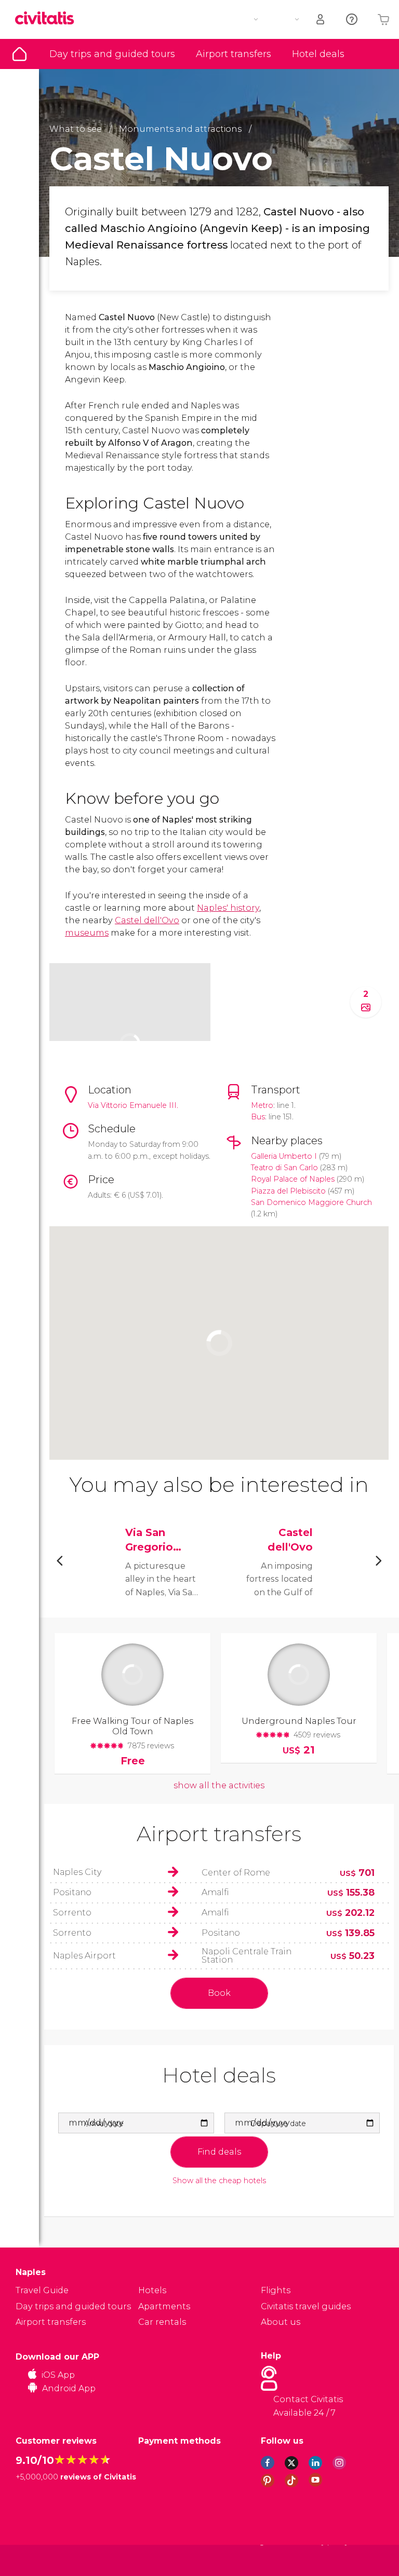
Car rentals (162, 2322)
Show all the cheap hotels (219, 2181)
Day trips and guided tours (112, 54)
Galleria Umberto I (284, 1156)
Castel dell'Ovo (147, 920)
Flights (276, 2290)
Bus (258, 1117)
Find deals (219, 2152)
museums (87, 933)
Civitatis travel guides (306, 2306)
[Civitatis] (37, 2560)
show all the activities (219, 1785)
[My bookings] (321, 19)
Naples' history (228, 908)
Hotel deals (318, 54)
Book (219, 1993)
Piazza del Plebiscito (288, 1191)
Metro (262, 1105)
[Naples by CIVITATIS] (48, 19)
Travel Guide (19, 54)
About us (281, 2322)
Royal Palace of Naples (293, 1179)
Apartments (164, 2306)
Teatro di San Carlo (284, 1168)
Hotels (152, 2290)
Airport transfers (234, 54)
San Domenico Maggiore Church (311, 1202)
